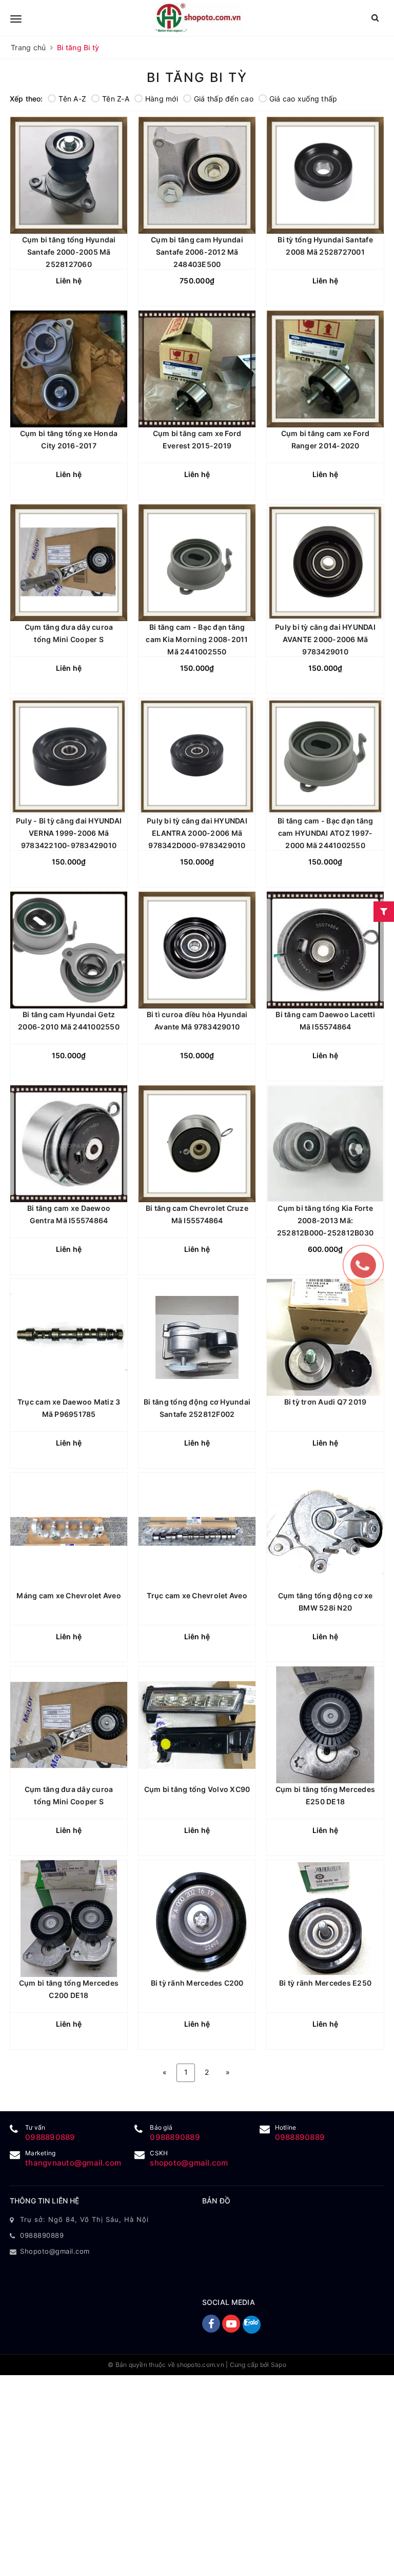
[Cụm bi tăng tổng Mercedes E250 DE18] (325, 1725)
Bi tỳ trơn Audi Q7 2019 (326, 1402)
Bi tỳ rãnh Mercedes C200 (197, 1983)
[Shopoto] (198, 18)
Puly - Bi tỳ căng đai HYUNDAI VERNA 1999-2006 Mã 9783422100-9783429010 (69, 833)
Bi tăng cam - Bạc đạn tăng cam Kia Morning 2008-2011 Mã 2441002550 (197, 639)
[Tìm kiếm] (375, 18)
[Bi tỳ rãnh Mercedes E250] (325, 1919)
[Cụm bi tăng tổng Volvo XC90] (197, 1725)
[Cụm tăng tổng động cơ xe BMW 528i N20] (325, 1531)
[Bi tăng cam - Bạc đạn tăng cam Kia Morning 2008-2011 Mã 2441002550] (197, 563)
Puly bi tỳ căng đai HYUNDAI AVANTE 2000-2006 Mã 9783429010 (325, 639)
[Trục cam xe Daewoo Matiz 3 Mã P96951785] (69, 1337)
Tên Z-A (116, 99)
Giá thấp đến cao (224, 99)
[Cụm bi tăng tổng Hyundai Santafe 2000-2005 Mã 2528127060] (69, 175)
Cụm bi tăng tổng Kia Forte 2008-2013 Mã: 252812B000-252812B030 (325, 1220)
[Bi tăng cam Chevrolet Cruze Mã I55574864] (197, 1144)
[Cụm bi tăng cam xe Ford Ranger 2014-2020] (325, 369)
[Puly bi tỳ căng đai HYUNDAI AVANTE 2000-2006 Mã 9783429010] (325, 563)
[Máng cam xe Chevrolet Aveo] (69, 1531)
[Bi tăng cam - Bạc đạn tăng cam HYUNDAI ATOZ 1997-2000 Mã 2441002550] (325, 756)
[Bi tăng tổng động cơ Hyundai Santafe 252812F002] (197, 1337)
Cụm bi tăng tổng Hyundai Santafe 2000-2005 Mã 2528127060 (69, 252)
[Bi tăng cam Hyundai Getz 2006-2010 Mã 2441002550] (69, 950)
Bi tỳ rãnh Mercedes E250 (325, 1983)
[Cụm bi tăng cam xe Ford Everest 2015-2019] (197, 369)
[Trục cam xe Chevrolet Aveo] (197, 1531)
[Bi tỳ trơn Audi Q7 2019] (325, 1337)
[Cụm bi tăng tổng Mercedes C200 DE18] (69, 1919)
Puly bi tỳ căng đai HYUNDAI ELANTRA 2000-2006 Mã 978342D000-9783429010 (197, 833)
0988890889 (50, 2137)
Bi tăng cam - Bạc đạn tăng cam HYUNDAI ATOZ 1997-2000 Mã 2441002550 (326, 833)
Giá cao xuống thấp (303, 99)
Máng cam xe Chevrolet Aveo (69, 1595)
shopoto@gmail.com (189, 2163)
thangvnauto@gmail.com (73, 2163)
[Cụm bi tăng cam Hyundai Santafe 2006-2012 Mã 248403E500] (197, 175)
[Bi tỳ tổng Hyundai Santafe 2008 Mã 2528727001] (325, 175)
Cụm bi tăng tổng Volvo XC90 (197, 1789)
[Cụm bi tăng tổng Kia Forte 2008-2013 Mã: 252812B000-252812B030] (325, 1144)
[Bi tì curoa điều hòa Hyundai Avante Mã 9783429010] (197, 950)
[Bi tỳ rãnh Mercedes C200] (197, 1919)
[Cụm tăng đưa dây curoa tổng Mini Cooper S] (69, 563)
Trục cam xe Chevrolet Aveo (197, 1595)
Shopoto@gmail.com (55, 2251)
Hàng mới (162, 99)
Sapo (279, 2365)
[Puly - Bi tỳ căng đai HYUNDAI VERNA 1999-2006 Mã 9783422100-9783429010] (69, 756)
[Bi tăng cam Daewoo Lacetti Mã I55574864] (325, 950)
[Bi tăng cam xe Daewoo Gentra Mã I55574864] (69, 1144)
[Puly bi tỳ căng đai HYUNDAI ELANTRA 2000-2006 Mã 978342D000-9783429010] (197, 756)
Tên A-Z (72, 99)
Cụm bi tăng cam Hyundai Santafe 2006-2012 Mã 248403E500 (197, 252)
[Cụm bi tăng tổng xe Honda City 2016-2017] (69, 369)
